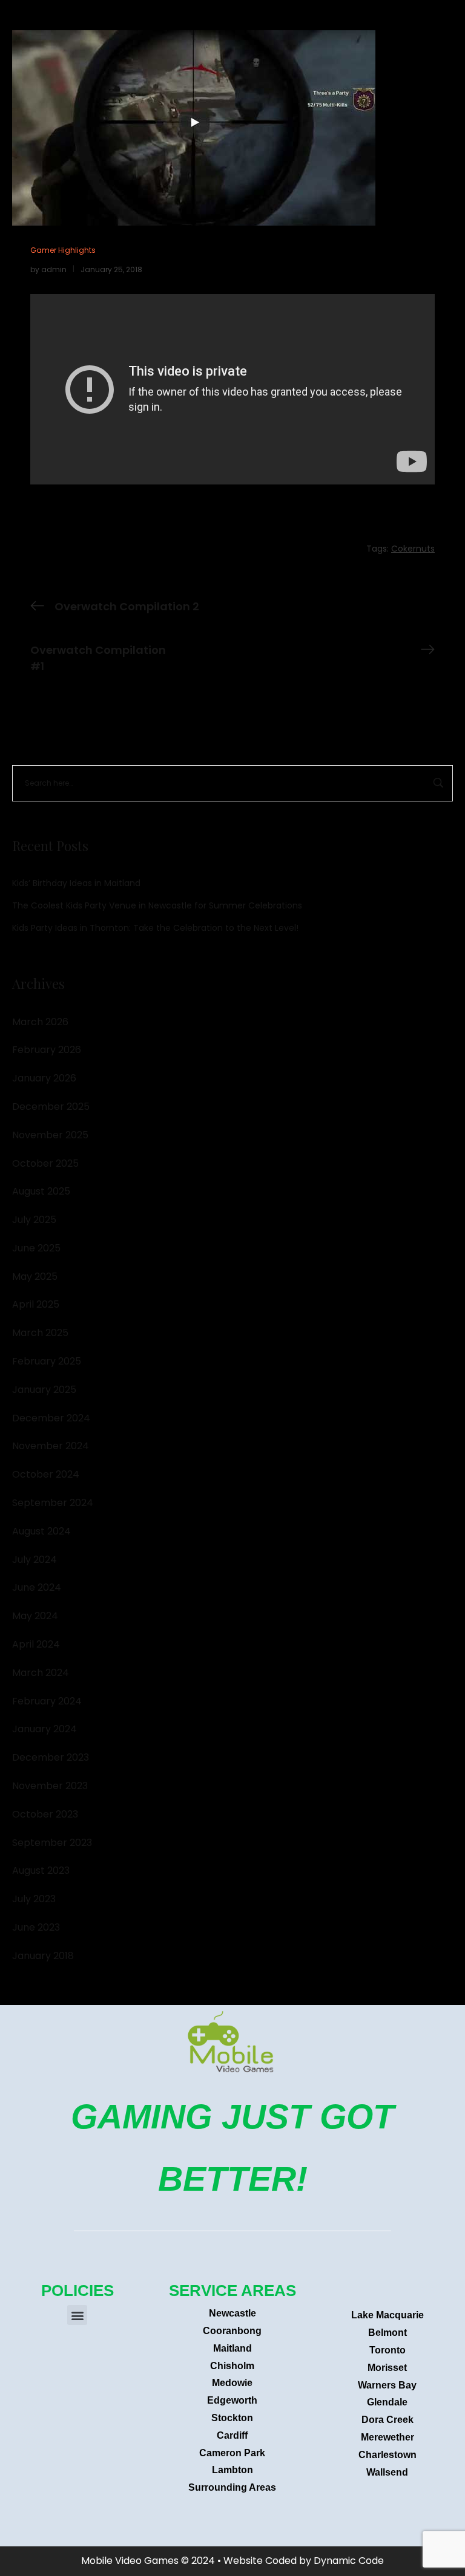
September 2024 (53, 1503)
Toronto (387, 2350)
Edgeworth (232, 2400)
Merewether (387, 2437)
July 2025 (34, 1220)
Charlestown (387, 2455)
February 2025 (47, 1361)
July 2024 (35, 1560)
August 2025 (41, 1191)
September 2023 (52, 1843)
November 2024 (51, 1446)
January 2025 (44, 1390)
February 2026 (47, 1050)
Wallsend (387, 2472)
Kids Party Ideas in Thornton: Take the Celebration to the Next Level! (155, 928)
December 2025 (51, 1107)
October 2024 (46, 1474)
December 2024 (51, 1418)
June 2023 (36, 1927)
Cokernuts (413, 549)
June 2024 (37, 1587)
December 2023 (51, 1757)
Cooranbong (232, 2331)
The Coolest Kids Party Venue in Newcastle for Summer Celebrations (157, 905)
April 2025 (36, 1304)
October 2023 (45, 1814)
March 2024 (41, 1673)
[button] (77, 2315)
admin (54, 269)
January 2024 (45, 1729)
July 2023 (34, 1899)
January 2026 (44, 1078)
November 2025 (50, 1135)
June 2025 (36, 1248)
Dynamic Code (349, 2561)
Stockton (232, 2418)
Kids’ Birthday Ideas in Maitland (76, 883)
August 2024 (41, 1531)
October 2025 (45, 1163)
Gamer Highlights (63, 250)
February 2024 (47, 1701)
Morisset (387, 2368)
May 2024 (35, 1616)
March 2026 (40, 1022)
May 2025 (35, 1277)
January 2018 (43, 1956)
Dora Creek (387, 2420)
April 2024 (36, 1644)
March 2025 (40, 1333)
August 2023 (41, 1870)
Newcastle (232, 2313)
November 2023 (50, 1786)
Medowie (232, 2383)
